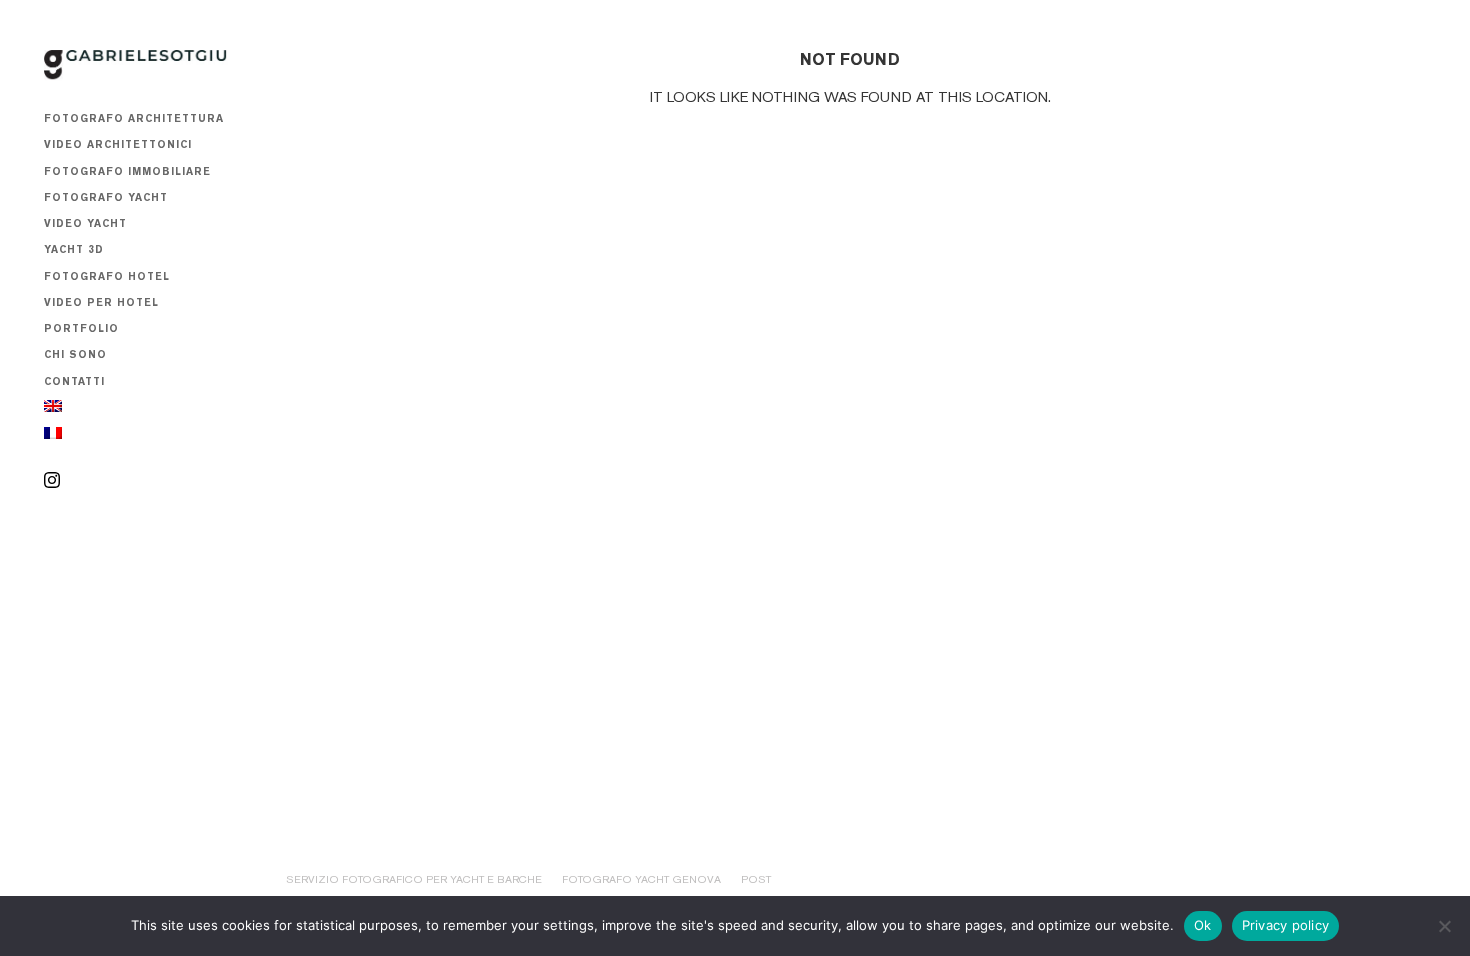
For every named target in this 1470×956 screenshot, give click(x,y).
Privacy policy (1286, 925)
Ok (1203, 925)
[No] (1445, 926)
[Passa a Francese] (53, 436)
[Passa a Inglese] (53, 409)
